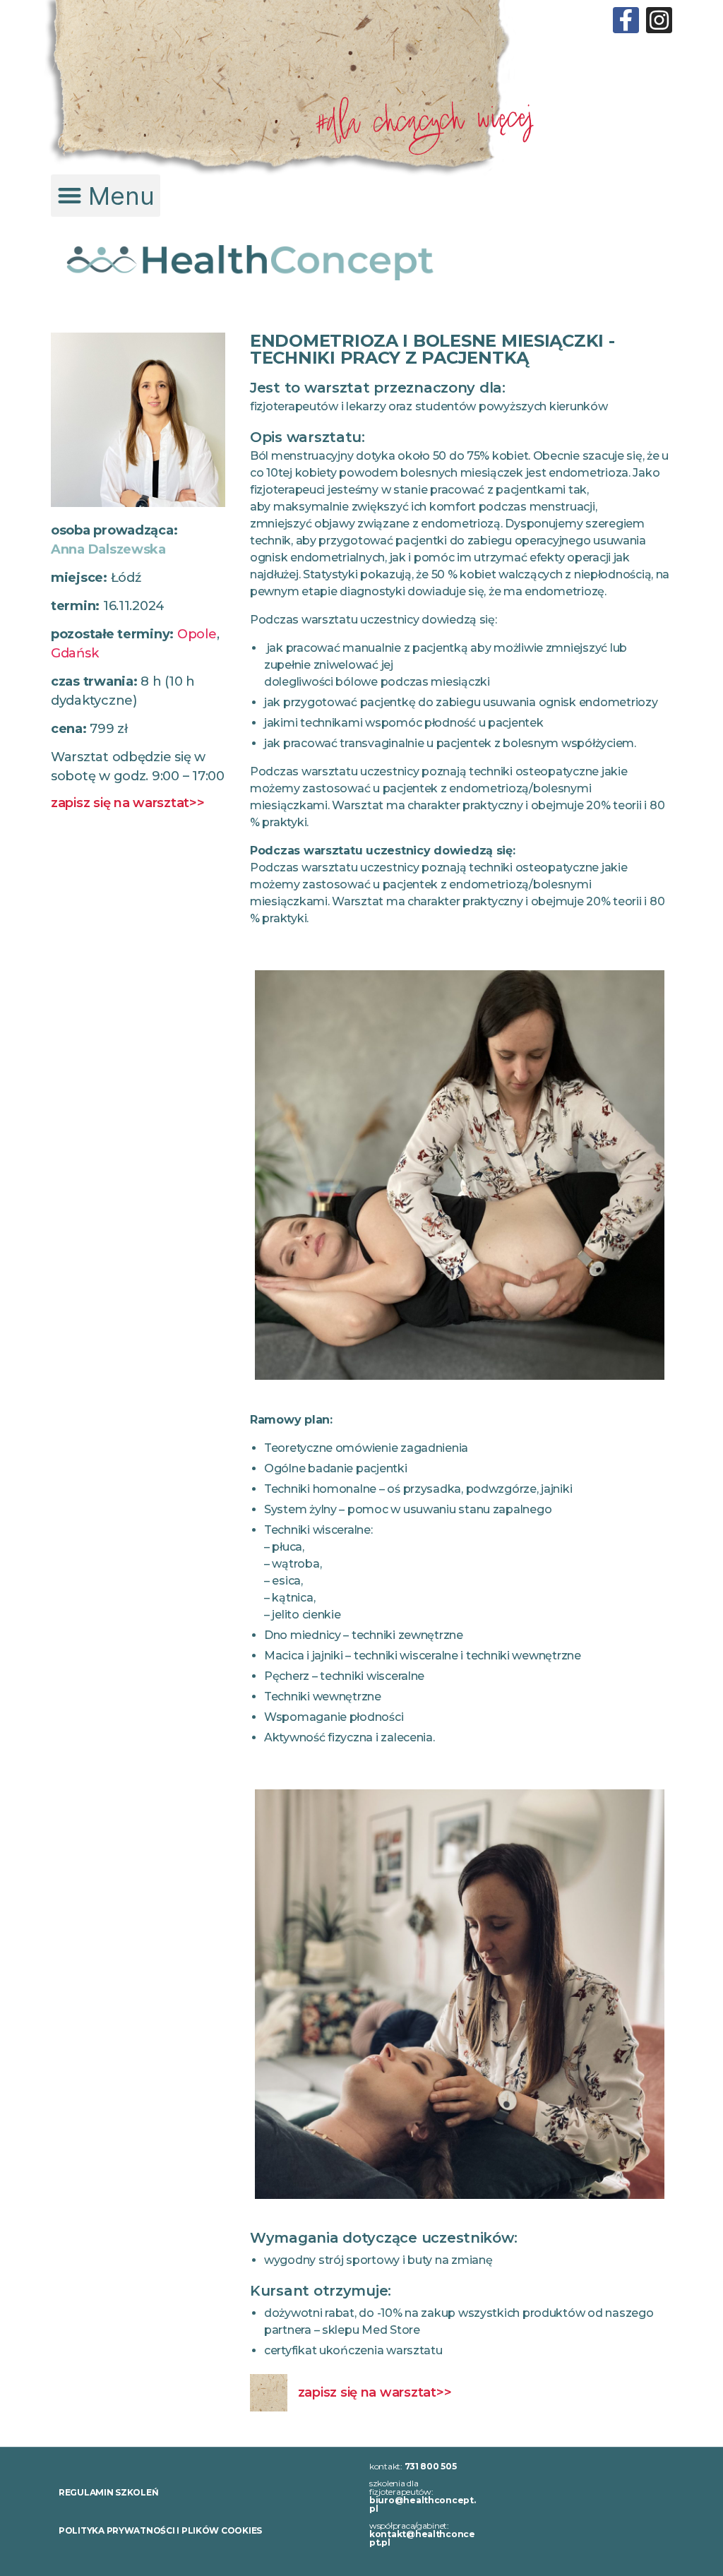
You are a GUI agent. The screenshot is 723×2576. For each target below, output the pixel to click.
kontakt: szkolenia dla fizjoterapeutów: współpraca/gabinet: (423, 2504)
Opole (197, 634)
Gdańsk (74, 653)
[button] (106, 196)
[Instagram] (659, 20)
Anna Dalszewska (108, 549)
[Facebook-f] (626, 20)
